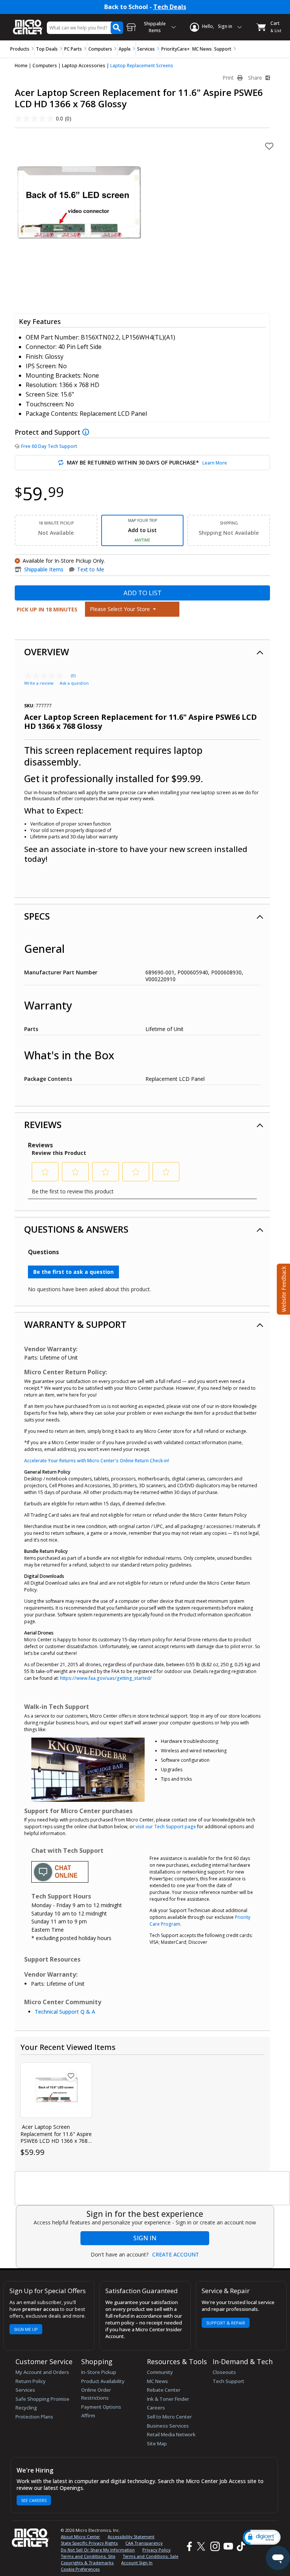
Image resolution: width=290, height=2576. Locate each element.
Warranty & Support (75, 1324)
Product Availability (103, 2381)
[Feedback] (283, 1288)
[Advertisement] (153, 2189)
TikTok (239, 2546)
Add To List (143, 593)
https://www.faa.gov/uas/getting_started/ (106, 1678)
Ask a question (74, 683)
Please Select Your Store (121, 609)
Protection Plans (34, 2417)
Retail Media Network (171, 2434)
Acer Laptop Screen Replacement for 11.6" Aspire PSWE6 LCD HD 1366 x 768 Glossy (56, 2134)
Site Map (157, 2443)
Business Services (168, 2426)
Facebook (188, 2546)
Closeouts (224, 2372)
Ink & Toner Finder (168, 2399)
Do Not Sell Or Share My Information (98, 2550)
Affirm (88, 2415)
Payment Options (101, 2407)
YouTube (228, 2546)
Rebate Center (164, 2390)
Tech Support (228, 2381)
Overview (47, 652)
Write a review (39, 683)
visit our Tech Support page (166, 1827)
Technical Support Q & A (65, 2012)
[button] (262, 2537)
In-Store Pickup (99, 2372)
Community (160, 2372)
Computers (100, 49)
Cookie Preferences (80, 2569)
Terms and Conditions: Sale (150, 2556)
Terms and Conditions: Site (88, 2556)
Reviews (43, 1124)
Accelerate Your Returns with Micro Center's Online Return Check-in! (97, 1461)
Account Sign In (137, 2563)
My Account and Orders (42, 2372)
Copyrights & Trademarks (87, 2563)
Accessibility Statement (131, 2537)
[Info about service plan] (87, 432)
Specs (37, 916)
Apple (125, 49)
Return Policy (31, 2381)
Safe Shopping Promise (42, 2399)
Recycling (26, 2408)
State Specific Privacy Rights (89, 2543)
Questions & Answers (76, 1229)
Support (223, 49)
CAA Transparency (144, 2543)
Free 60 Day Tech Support (49, 446)
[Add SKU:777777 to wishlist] (71, 2076)
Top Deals (47, 49)
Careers (156, 2408)
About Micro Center (80, 2537)
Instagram (215, 2546)
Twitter (202, 2546)
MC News (202, 49)
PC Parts (73, 49)
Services (146, 49)
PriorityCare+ (176, 49)
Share (256, 78)
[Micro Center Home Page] (28, 23)
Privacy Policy (157, 2550)
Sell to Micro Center (169, 2417)
